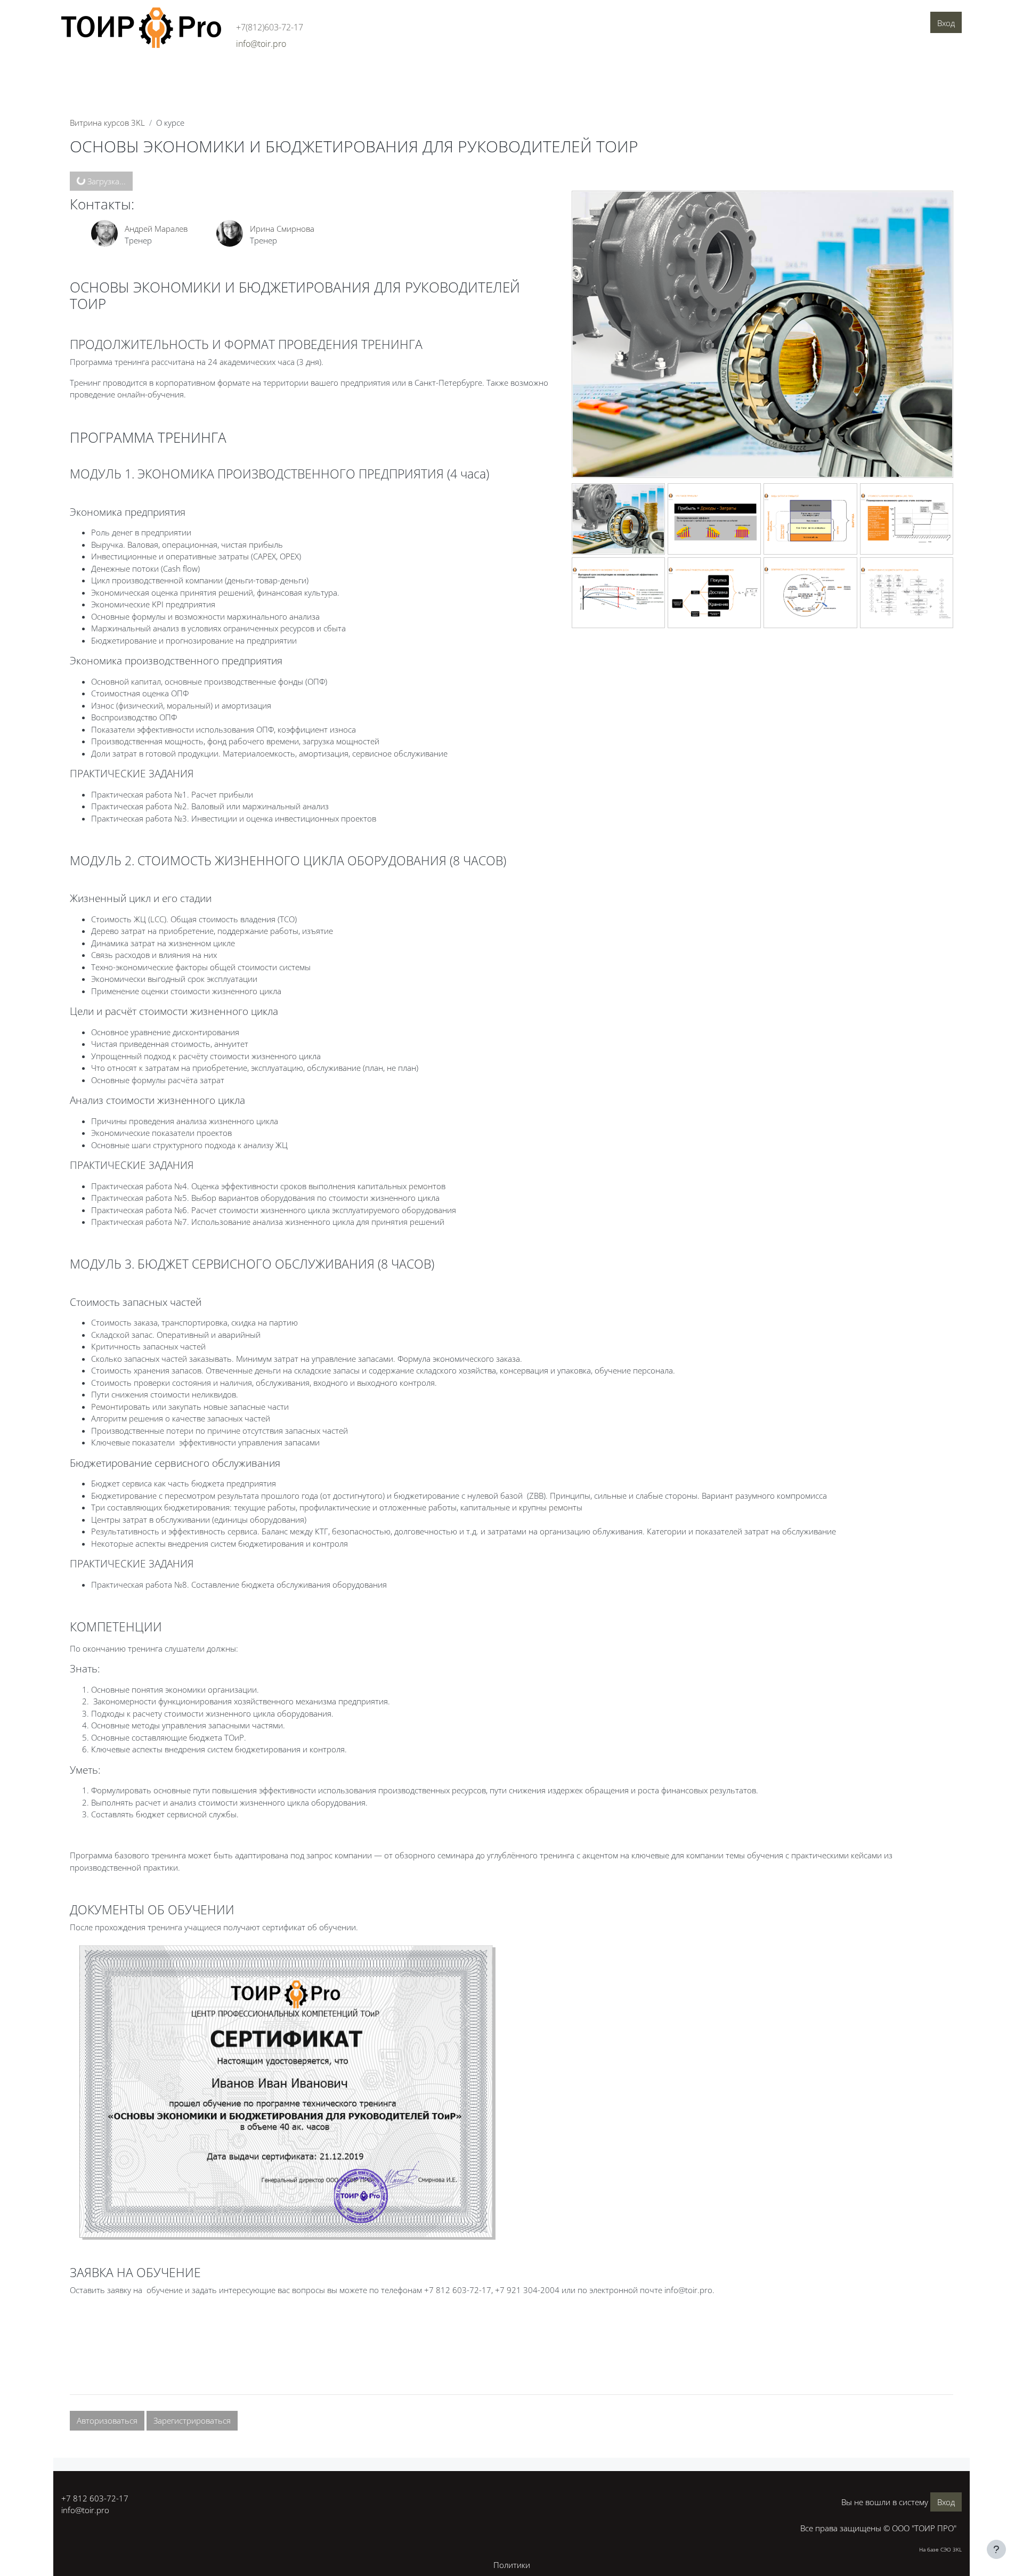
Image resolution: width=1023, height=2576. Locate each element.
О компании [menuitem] (88, 73)
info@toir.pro (85, 2510)
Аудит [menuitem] (132, 73)
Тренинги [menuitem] (225, 73)
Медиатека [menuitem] (375, 73)
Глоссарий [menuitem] (324, 73)
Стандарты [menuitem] (274, 73)
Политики (512, 2565)
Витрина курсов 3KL (107, 123)
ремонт (423, 1186)
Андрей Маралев (156, 229)
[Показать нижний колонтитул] (996, 2549)
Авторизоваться (107, 2420)
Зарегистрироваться (192, 2420)
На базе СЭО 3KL (940, 2549)
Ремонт (105, 1407)
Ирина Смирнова (282, 229)
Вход (946, 23)
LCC (157, 919)
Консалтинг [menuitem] (175, 73)
